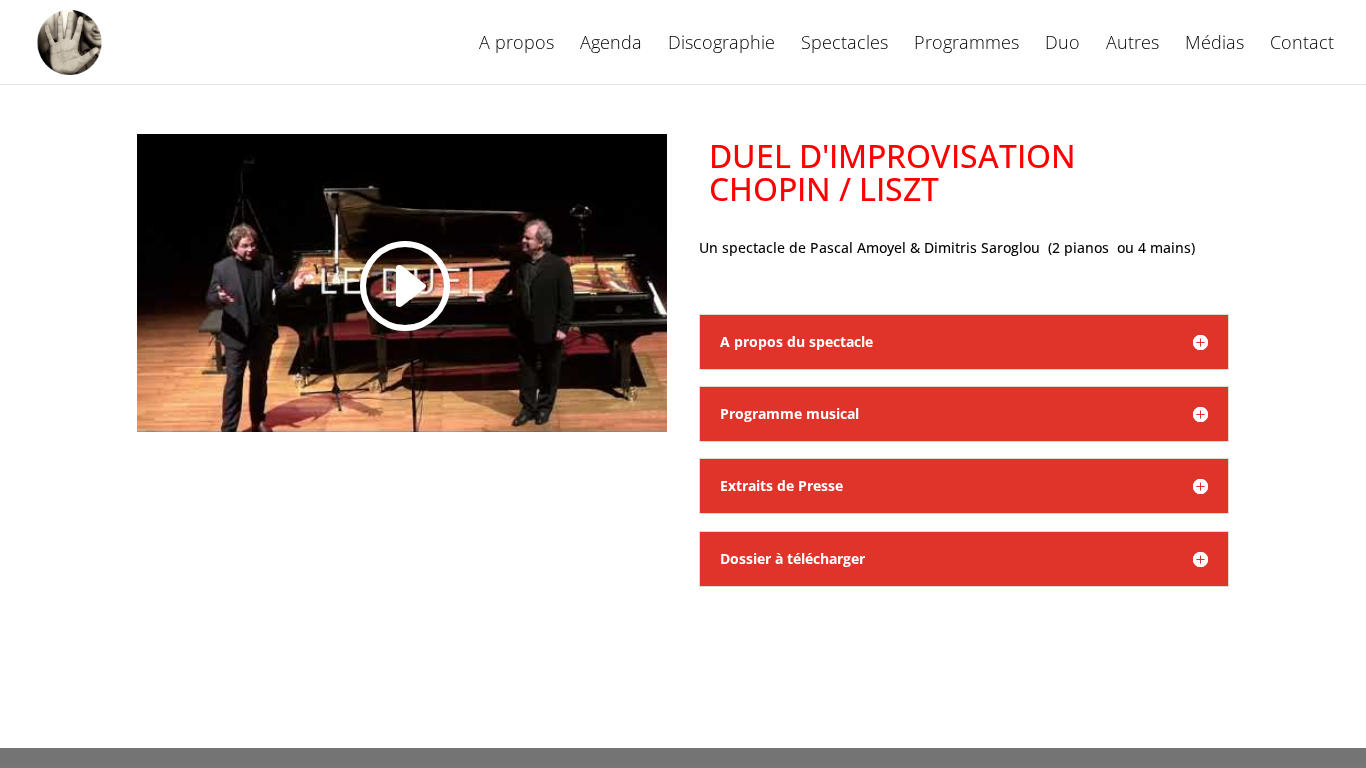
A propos (516, 44)
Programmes (966, 44)
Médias (1214, 44)
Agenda (611, 44)
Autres (1132, 44)
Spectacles (844, 44)
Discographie (721, 44)
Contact (1302, 44)
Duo (1062, 44)
